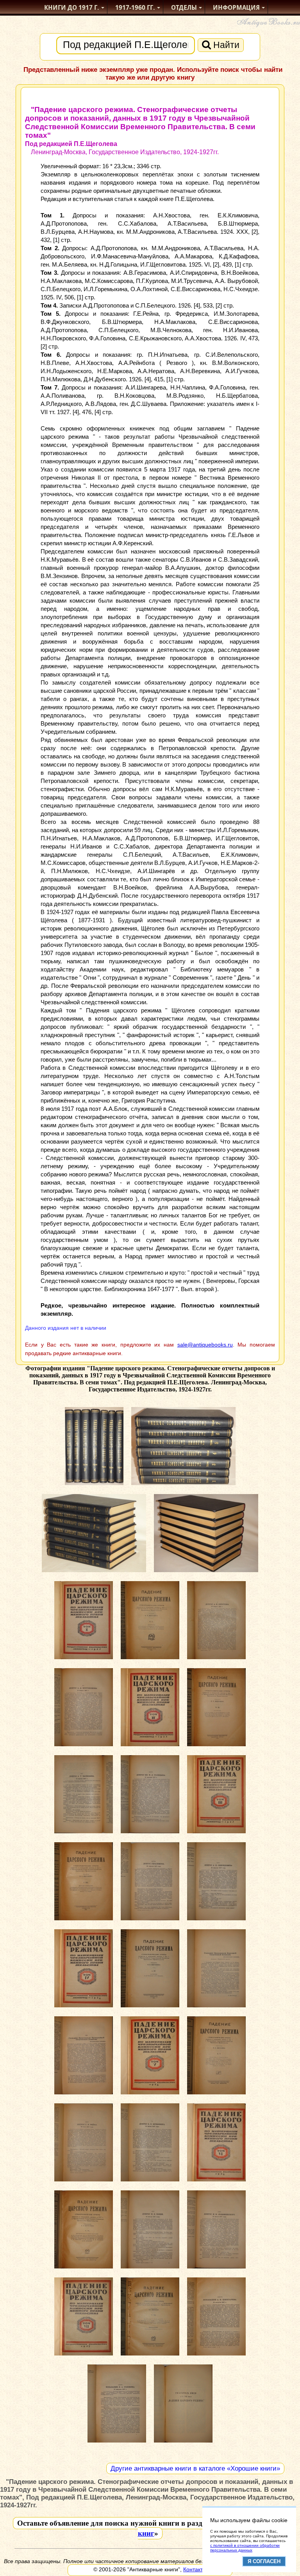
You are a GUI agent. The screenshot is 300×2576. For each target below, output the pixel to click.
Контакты (195, 2569)
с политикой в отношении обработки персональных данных (245, 2548)
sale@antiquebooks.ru (205, 1345)
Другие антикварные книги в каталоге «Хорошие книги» (195, 2468)
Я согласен (264, 2561)
